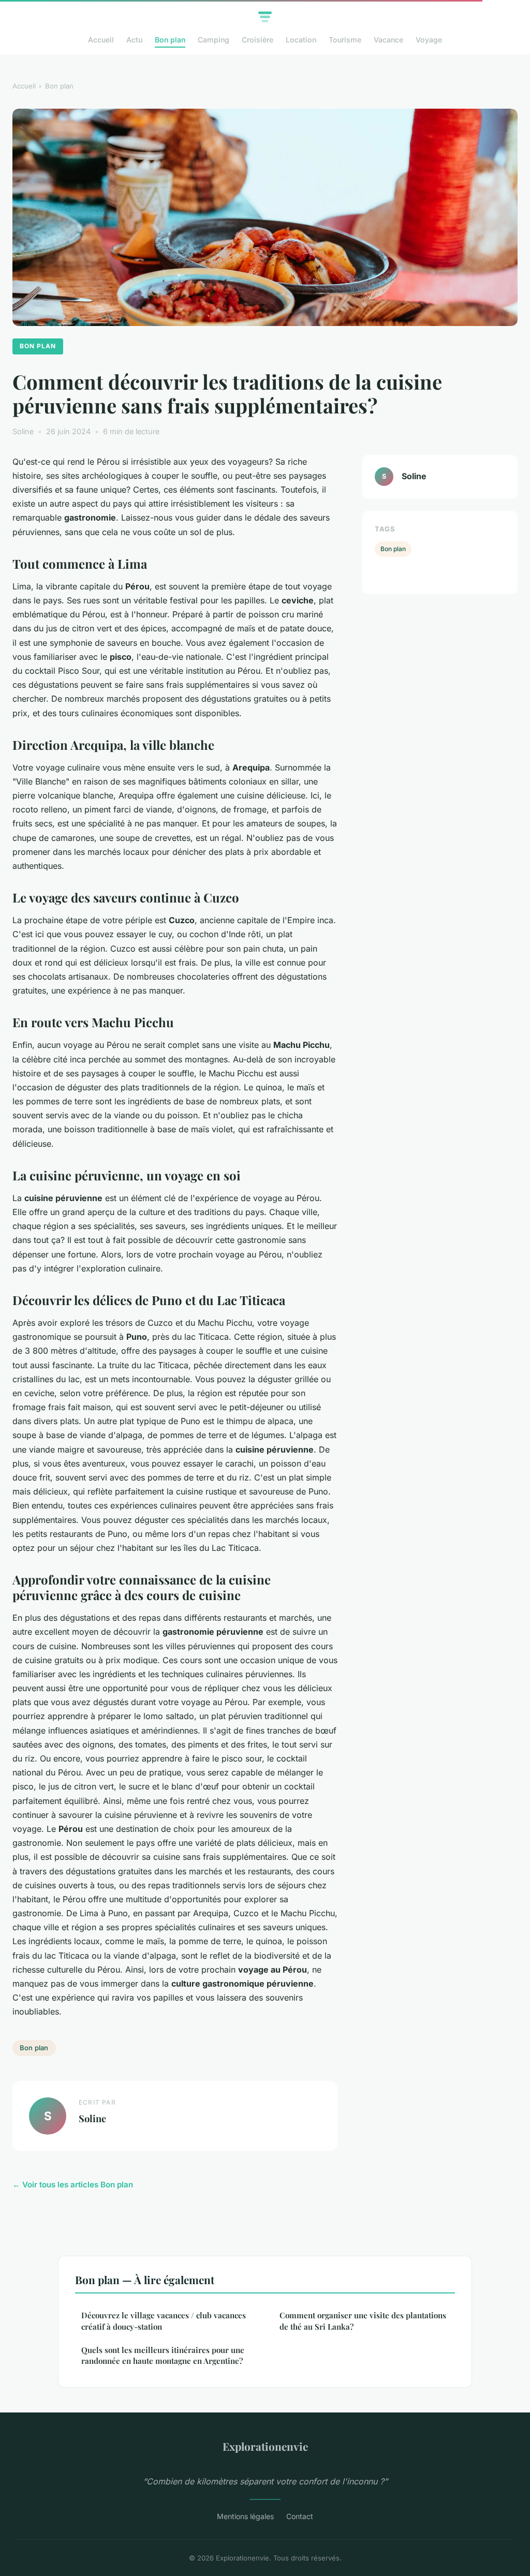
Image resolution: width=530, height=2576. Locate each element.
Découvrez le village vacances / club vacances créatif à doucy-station (164, 2321)
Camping (214, 40)
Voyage (429, 40)
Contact (300, 2516)
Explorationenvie (265, 2446)
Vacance (388, 40)
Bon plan (170, 40)
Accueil (101, 40)
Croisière (257, 40)
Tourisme (345, 40)
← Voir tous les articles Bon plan (73, 2185)
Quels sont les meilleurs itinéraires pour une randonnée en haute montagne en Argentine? (163, 2355)
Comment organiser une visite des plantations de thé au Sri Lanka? (363, 2321)
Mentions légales (245, 2516)
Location (301, 40)
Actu (134, 40)
